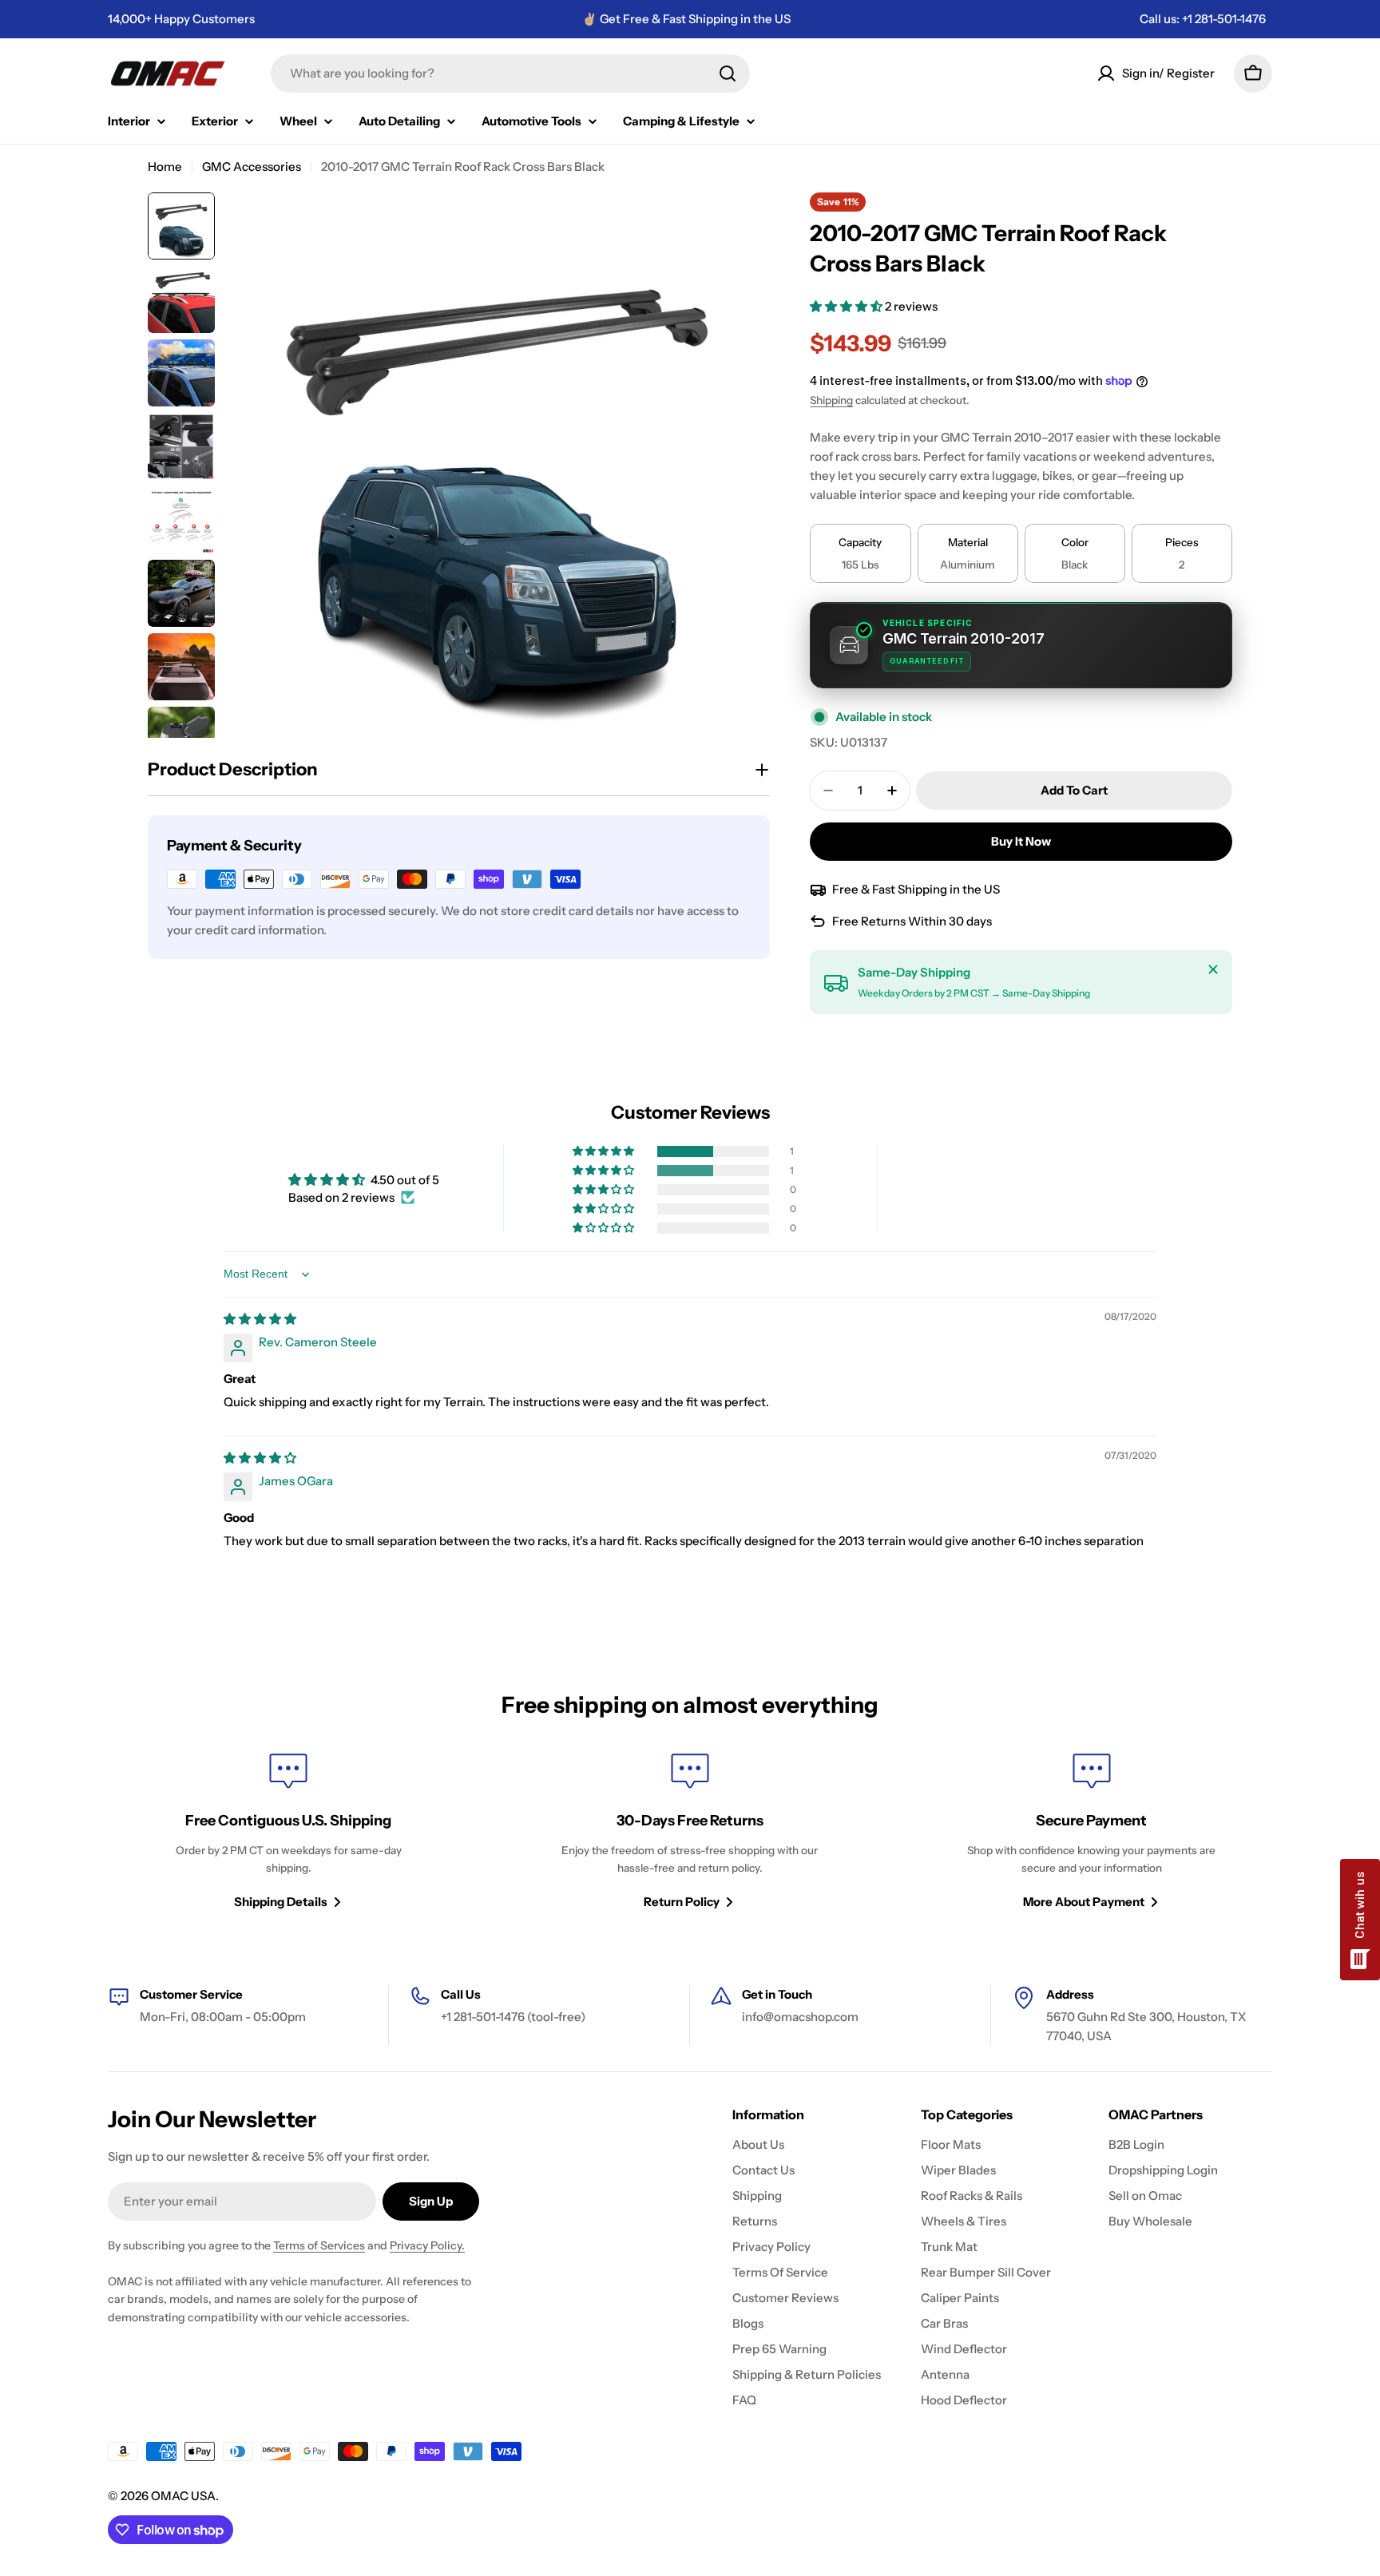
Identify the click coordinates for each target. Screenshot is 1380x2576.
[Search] (728, 73)
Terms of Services (319, 2245)
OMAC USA (183, 2496)
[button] (847, 306)
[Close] (1213, 969)
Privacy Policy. (427, 2245)
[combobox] (510, 73)
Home (165, 166)
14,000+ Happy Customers (181, 19)
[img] (260, 1319)
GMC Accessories (252, 166)
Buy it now (1021, 841)
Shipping (831, 400)
